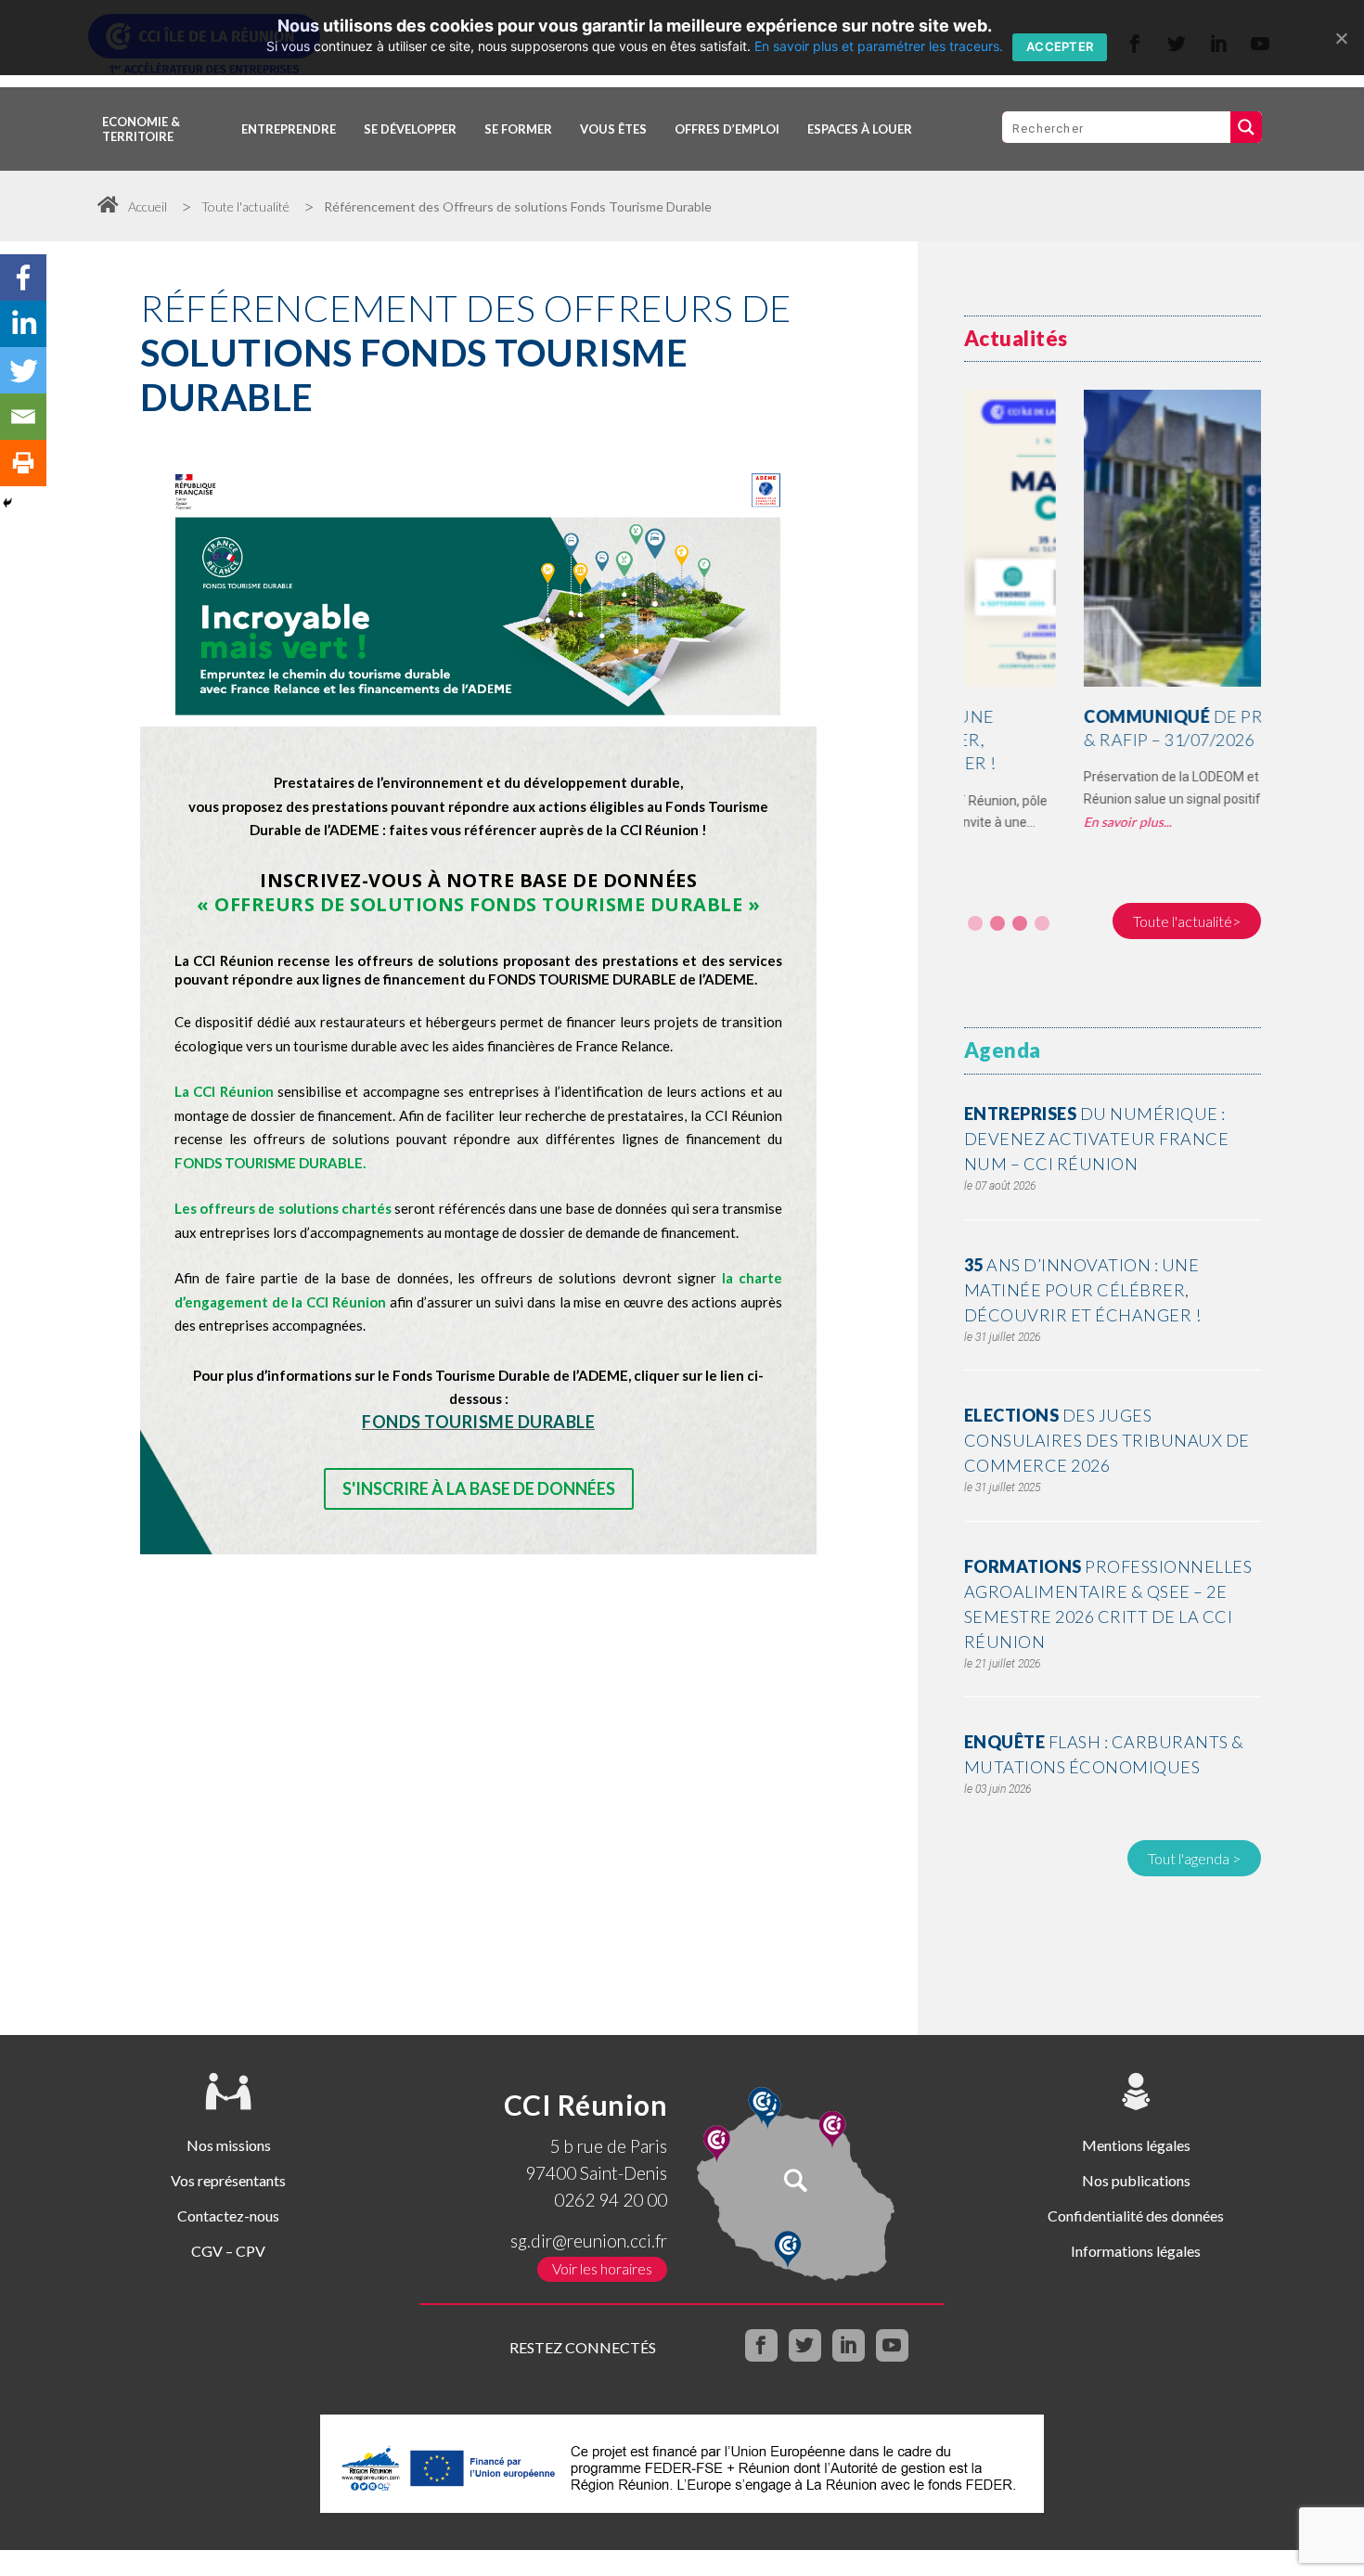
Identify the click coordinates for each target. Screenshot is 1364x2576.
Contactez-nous (228, 2215)
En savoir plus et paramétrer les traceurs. (879, 46)
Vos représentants (228, 2180)
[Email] (23, 417)
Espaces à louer (860, 129)
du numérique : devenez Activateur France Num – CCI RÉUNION (1097, 1139)
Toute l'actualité (245, 206)
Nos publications (1136, 2180)
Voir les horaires (602, 2268)
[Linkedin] (23, 324)
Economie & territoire (141, 129)
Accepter (1060, 46)
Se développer (410, 129)
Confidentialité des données (1136, 2215)
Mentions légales (1136, 2145)
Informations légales (1136, 2251)
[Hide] (7, 503)
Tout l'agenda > (1194, 1858)
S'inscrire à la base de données (479, 1488)
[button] (975, 923)
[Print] (23, 463)
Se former (518, 129)
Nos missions (229, 2145)
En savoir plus (1004, 822)
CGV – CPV (228, 2251)
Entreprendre (289, 129)
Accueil (148, 206)
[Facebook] (23, 277)
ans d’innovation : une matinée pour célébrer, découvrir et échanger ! (1083, 1290)
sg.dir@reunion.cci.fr (589, 2241)
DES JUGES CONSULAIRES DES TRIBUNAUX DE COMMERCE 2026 (1107, 1440)
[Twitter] (23, 370)
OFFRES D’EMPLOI (727, 129)
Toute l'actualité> (1187, 921)
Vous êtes (613, 129)
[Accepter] (1341, 38)
